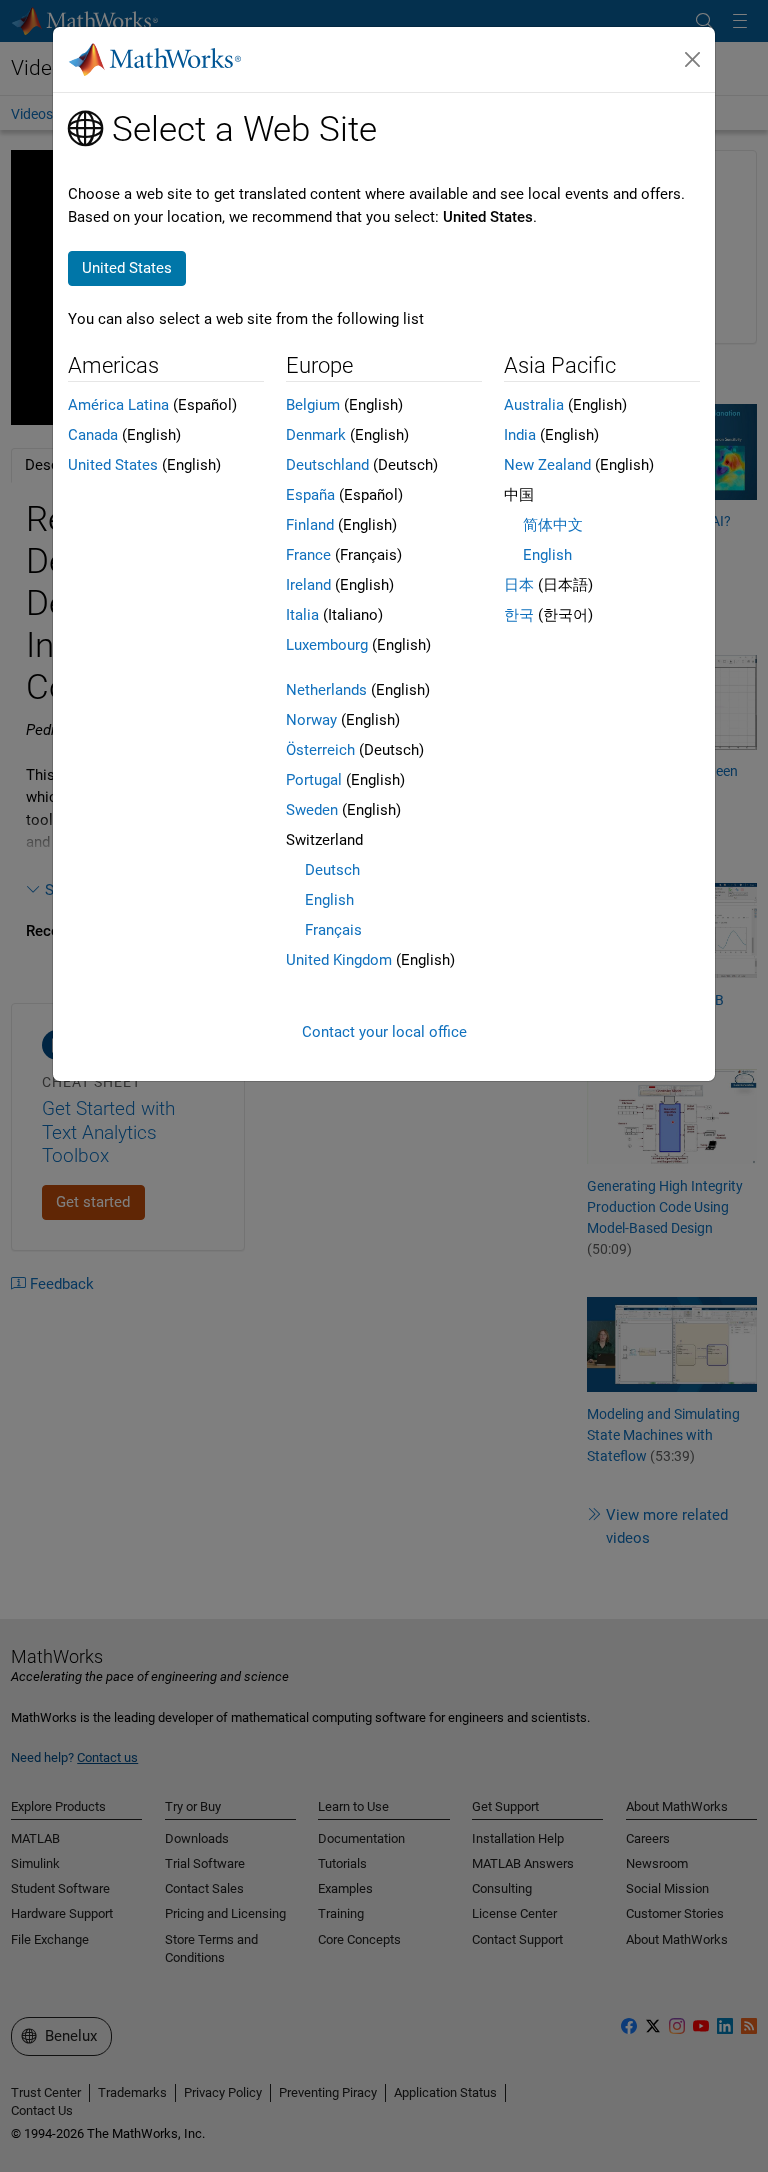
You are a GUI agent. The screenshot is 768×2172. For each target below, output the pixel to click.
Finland (310, 525)
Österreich (320, 750)
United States (113, 465)
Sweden (312, 810)
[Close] (693, 60)
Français (333, 930)
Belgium (313, 405)
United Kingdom (339, 960)
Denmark (316, 435)
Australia (534, 405)
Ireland (308, 585)
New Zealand (547, 465)
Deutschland (327, 465)
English (329, 900)
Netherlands (326, 690)
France (308, 555)
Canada (93, 435)
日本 (519, 585)
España (310, 495)
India (520, 435)
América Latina (118, 405)
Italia (302, 615)
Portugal (314, 780)
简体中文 (553, 525)
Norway (311, 720)
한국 (519, 615)
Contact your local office (384, 1032)
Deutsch (332, 870)
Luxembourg (327, 645)
